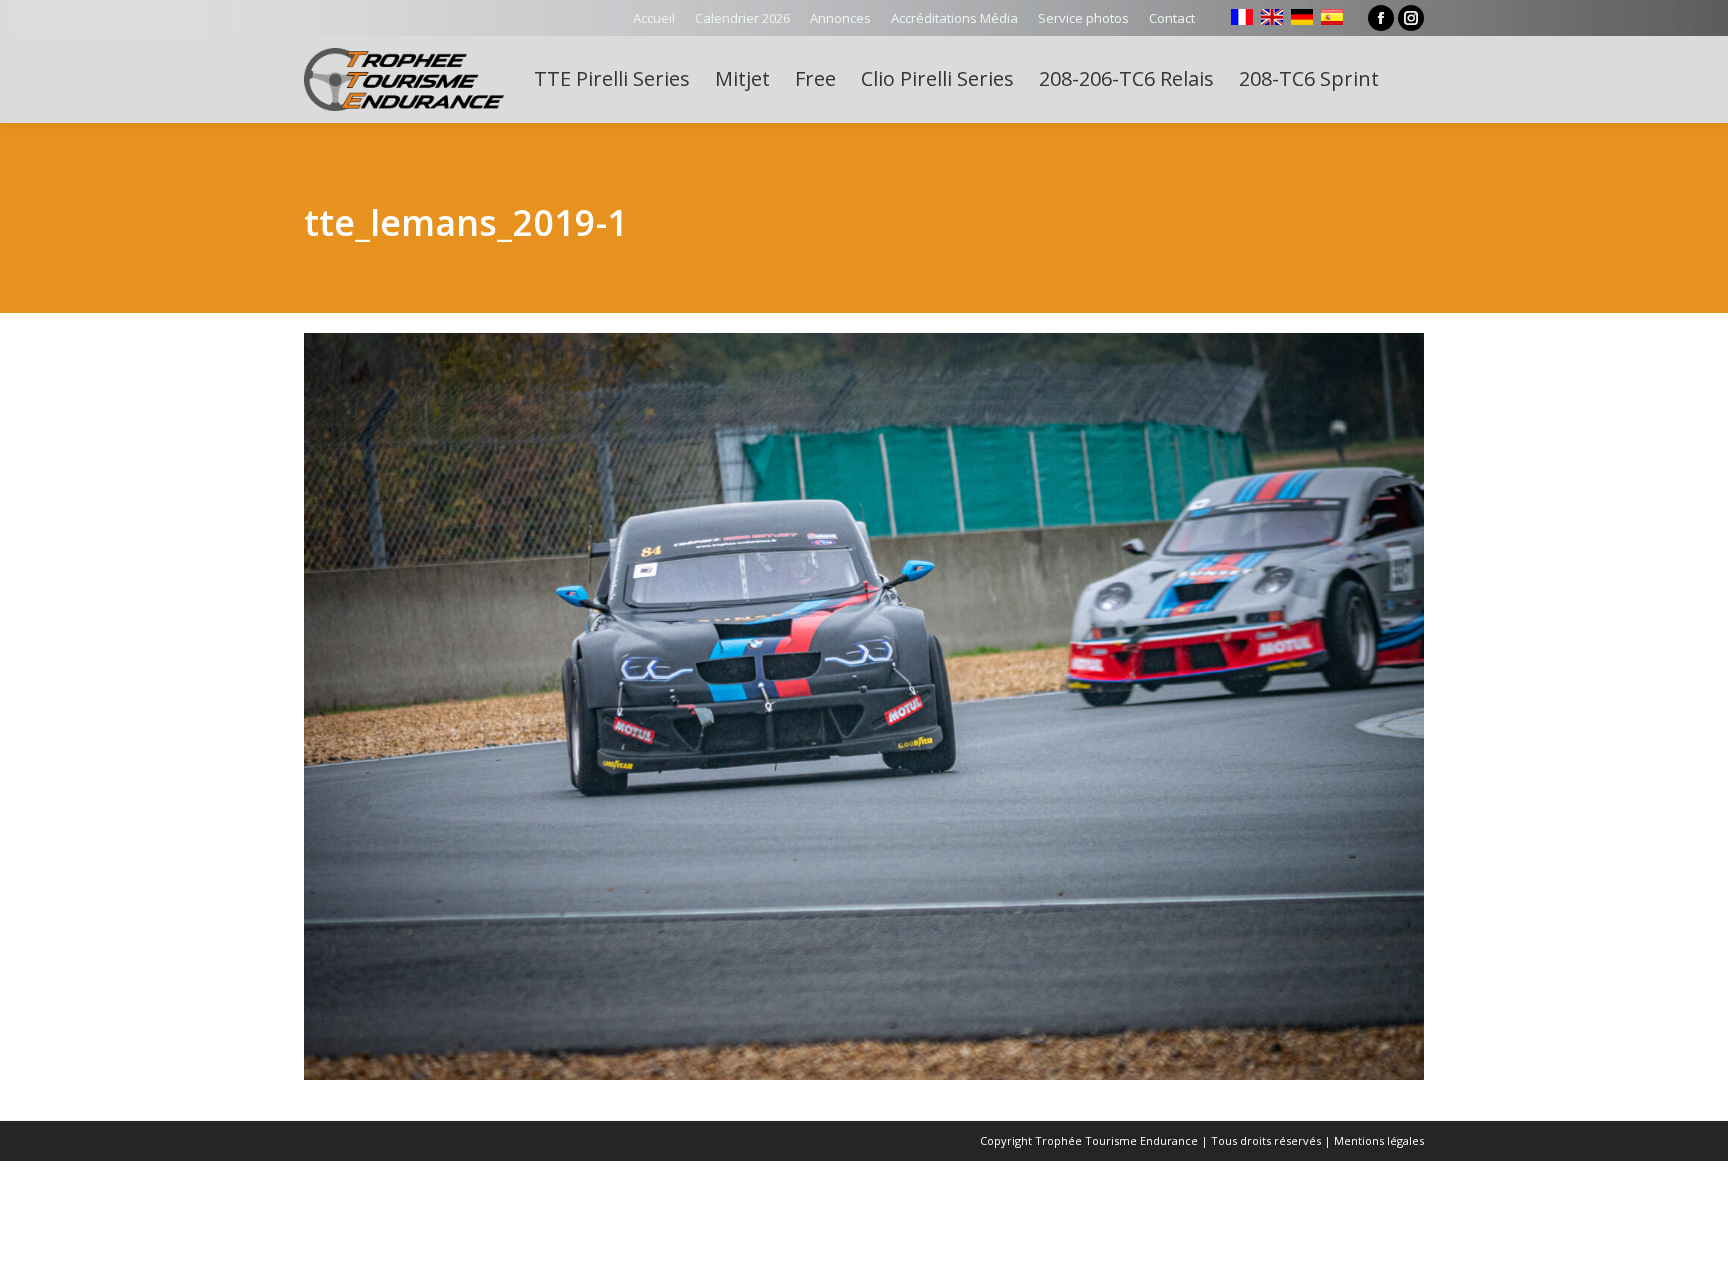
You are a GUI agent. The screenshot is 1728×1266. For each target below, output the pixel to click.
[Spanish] (1332, 17)
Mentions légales (1379, 1140)
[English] (1272, 17)
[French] (1242, 17)
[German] (1302, 17)
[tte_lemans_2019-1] (864, 706)
